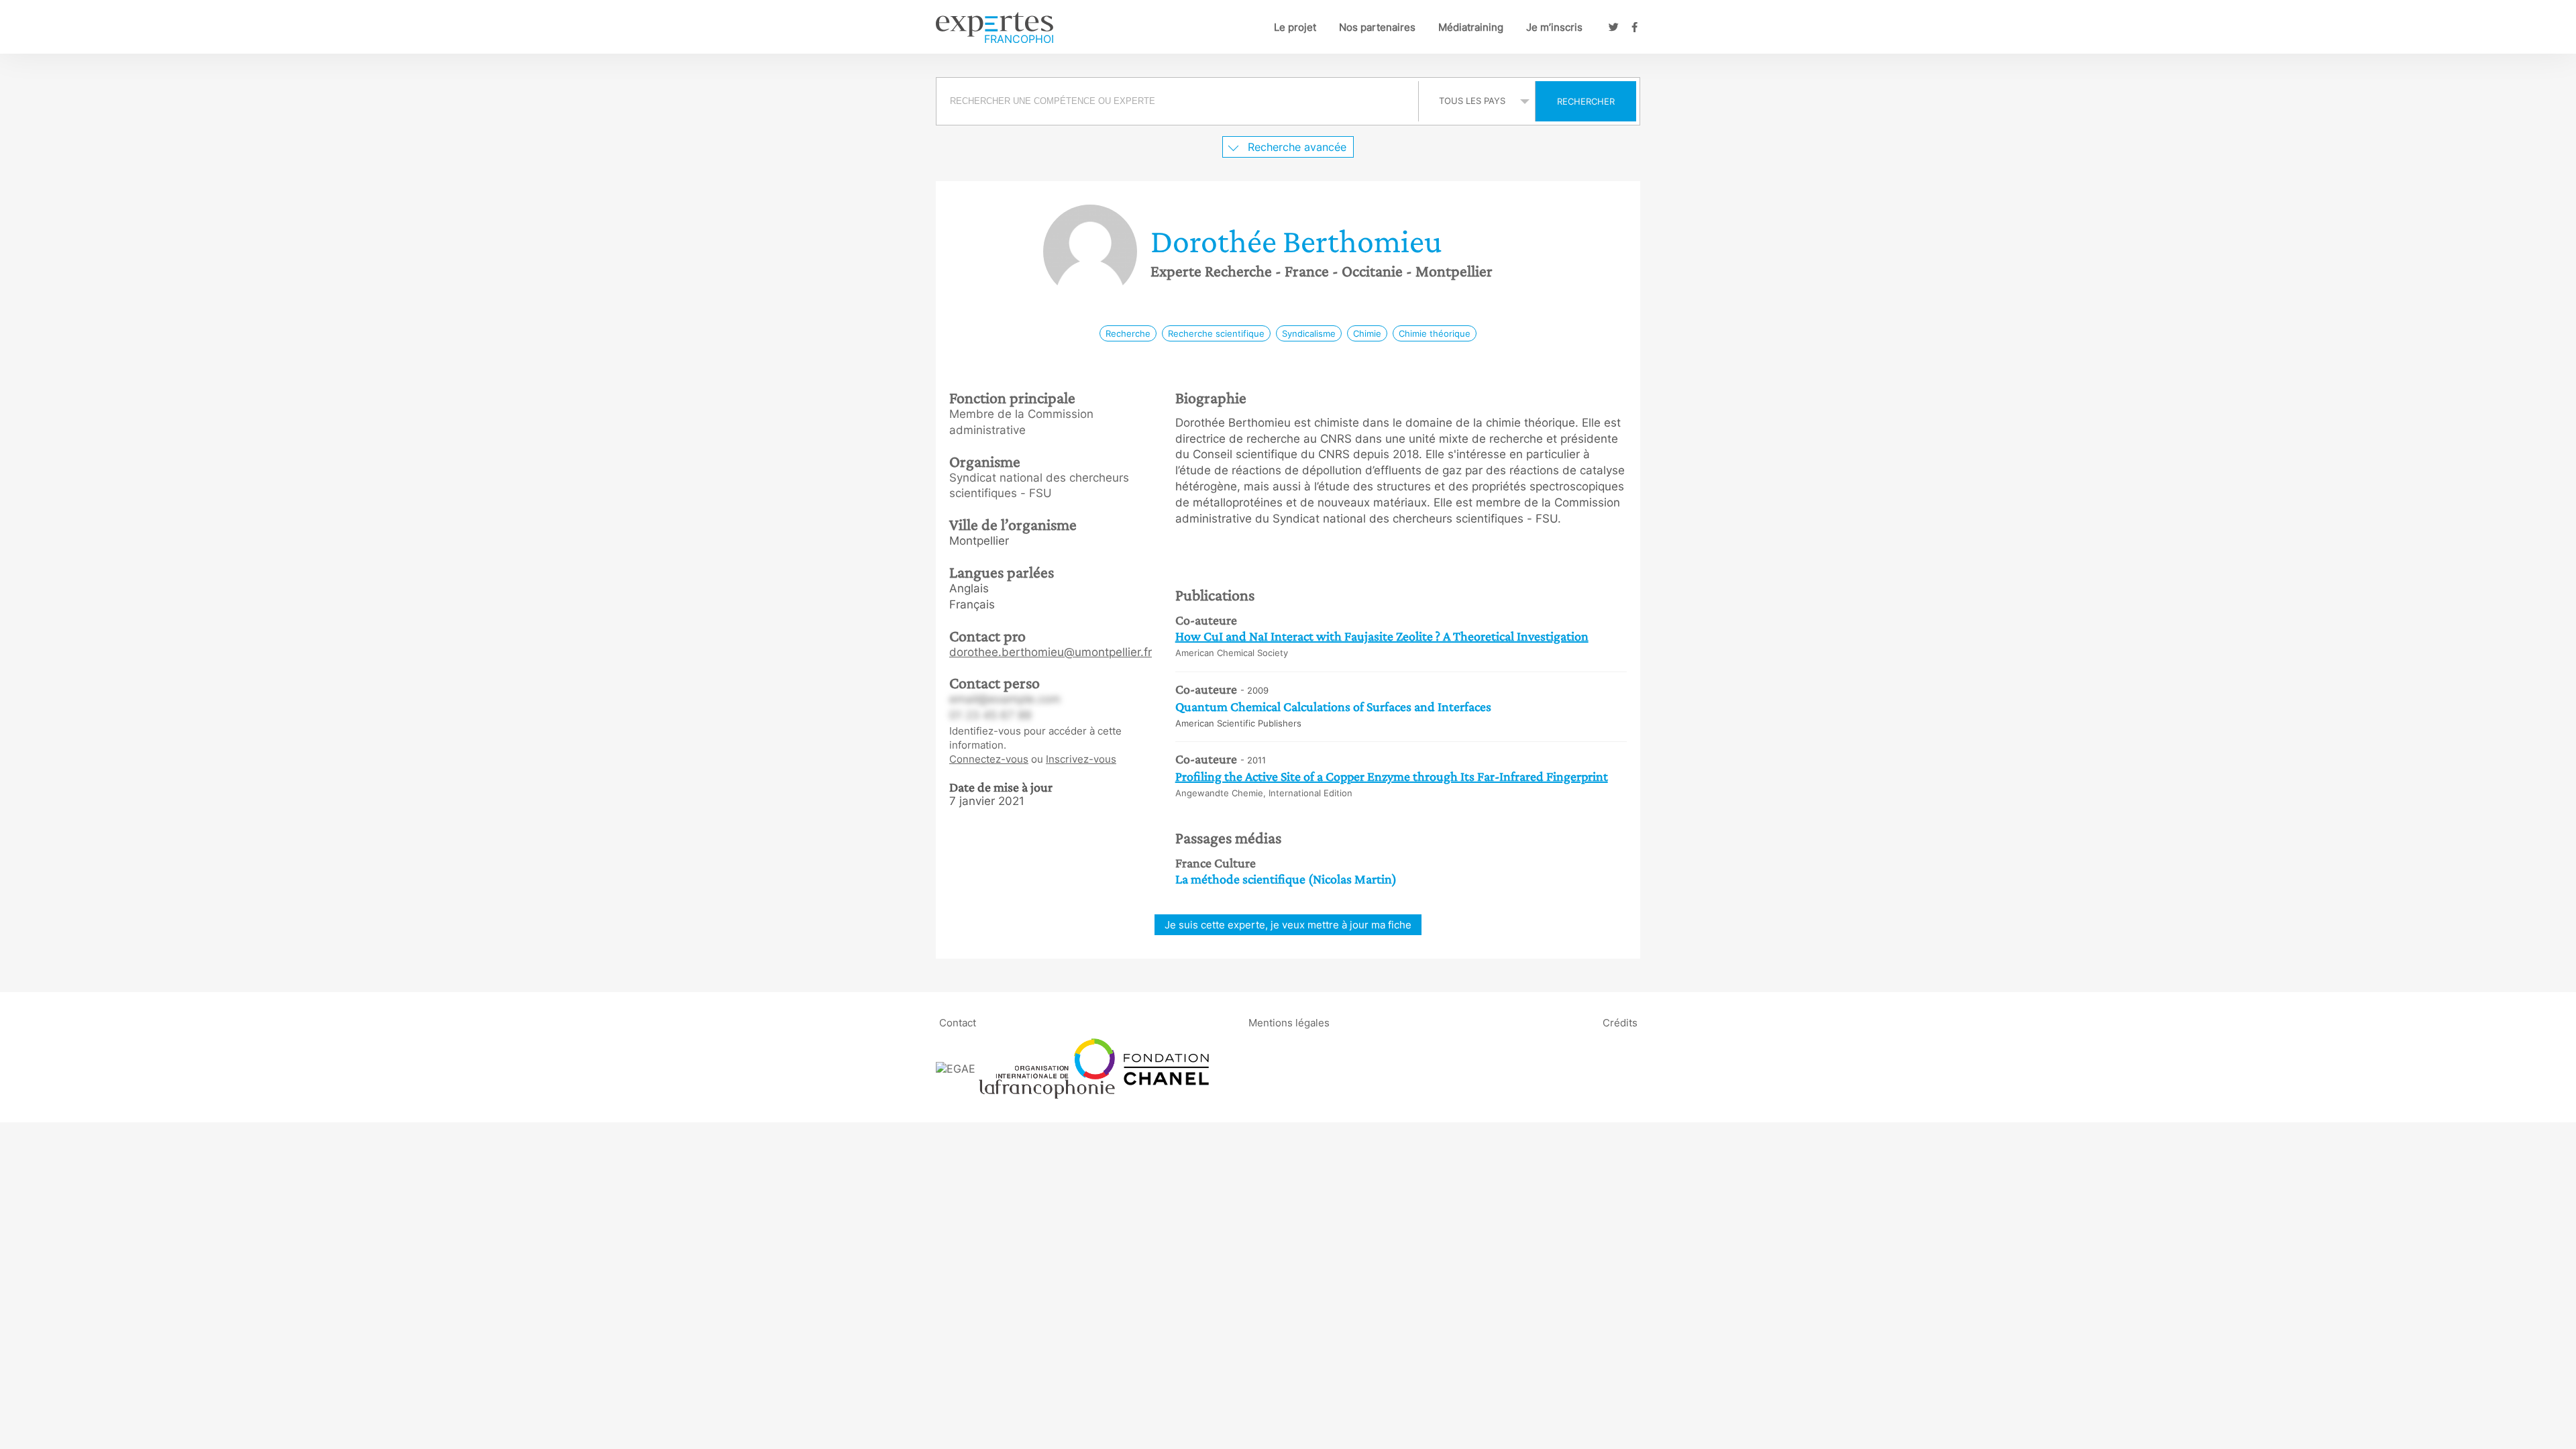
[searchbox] (1177, 101)
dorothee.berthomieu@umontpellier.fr (1051, 652)
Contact (958, 1022)
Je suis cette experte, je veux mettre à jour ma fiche (1288, 925)
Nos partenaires (1377, 27)
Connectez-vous (989, 759)
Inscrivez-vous (1081, 759)
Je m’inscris (1554, 27)
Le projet (1295, 27)
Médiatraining (1471, 27)
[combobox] (1179, 101)
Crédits (1620, 1022)
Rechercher (1586, 101)
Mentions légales (1289, 1022)
